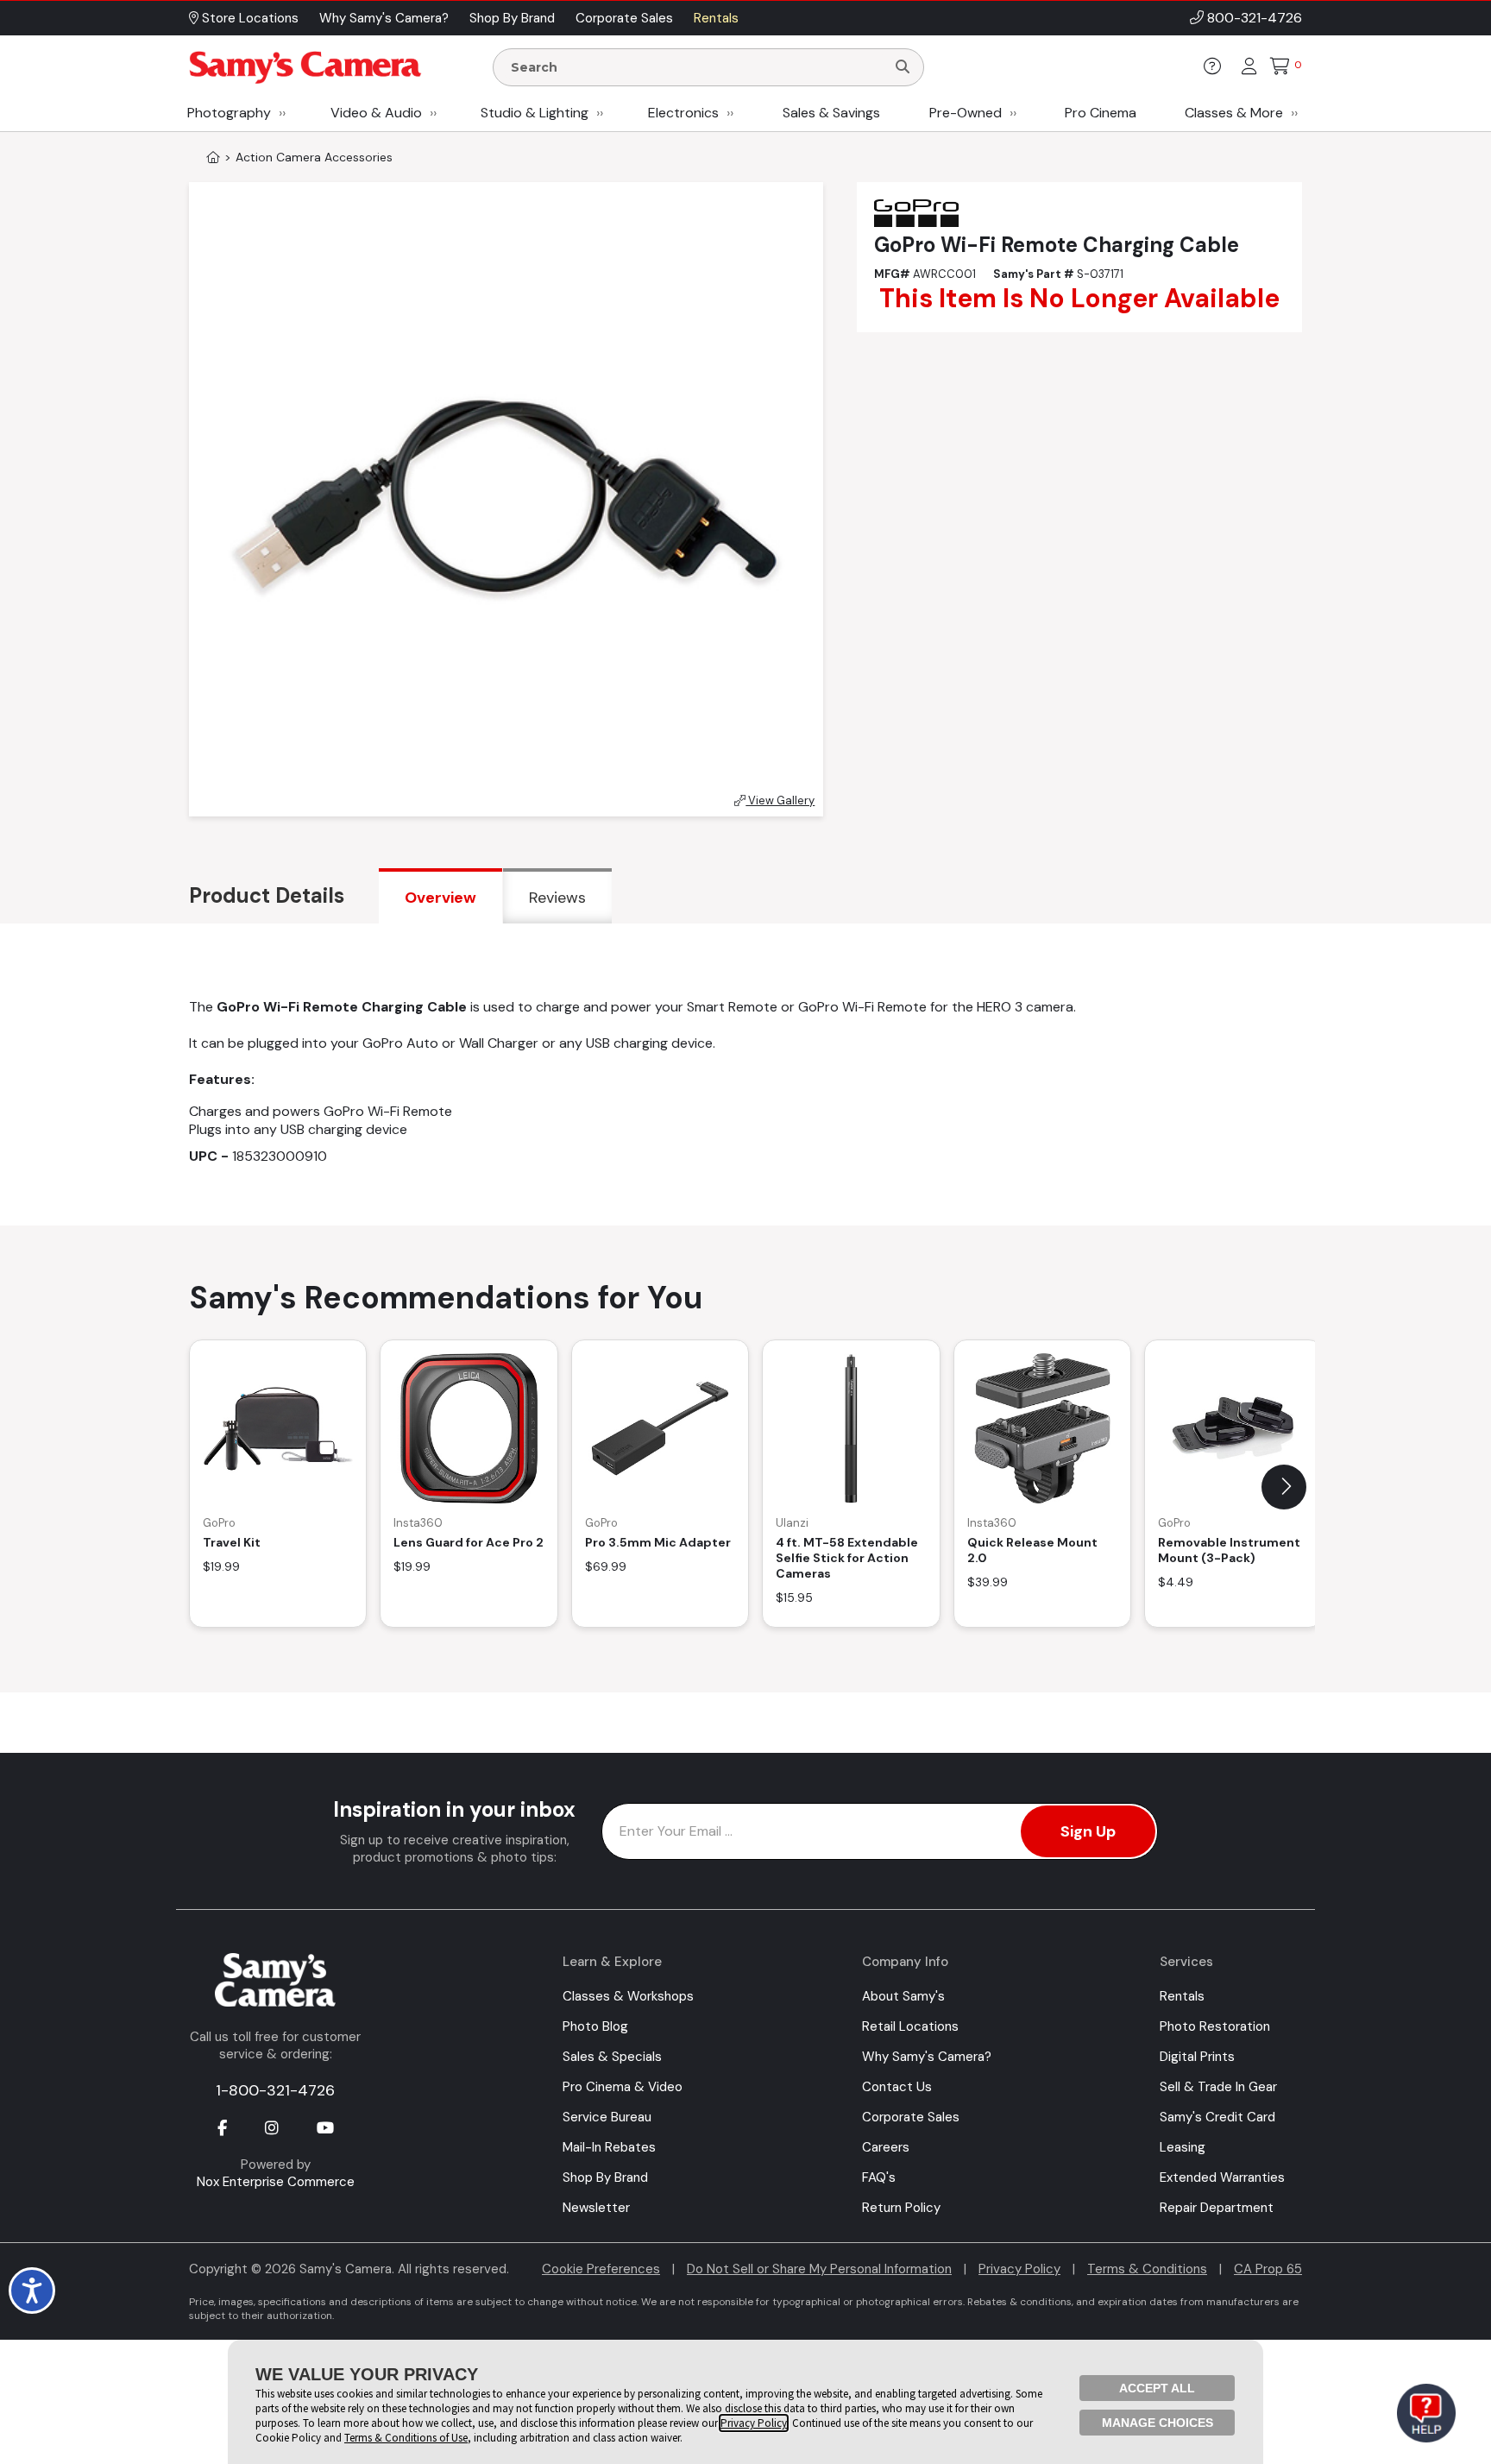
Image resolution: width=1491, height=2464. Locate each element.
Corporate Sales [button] (624, 18)
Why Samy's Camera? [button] (384, 18)
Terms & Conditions (1147, 2269)
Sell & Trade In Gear (1218, 2087)
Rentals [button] (716, 18)
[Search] (903, 67)
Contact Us (897, 2087)
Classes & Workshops (628, 1996)
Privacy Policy (1019, 2269)
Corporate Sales (911, 2117)
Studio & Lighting (535, 113)
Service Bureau (607, 2117)
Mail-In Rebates (609, 2147)
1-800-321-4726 (275, 2090)
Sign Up (1088, 1831)
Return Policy (901, 2208)
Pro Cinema (1101, 113)
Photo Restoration (1215, 2026)
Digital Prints (1197, 2057)
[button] (1284, 1487)
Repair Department (1217, 2208)
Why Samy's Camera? (927, 2057)
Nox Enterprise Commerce (276, 2182)
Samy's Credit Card (1217, 2117)
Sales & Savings (831, 113)
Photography (229, 113)
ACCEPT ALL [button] (1157, 2388)
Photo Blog (595, 2026)
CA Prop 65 (1268, 2269)
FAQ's (879, 2177)
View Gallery (780, 800)
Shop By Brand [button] (512, 18)
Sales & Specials (612, 2057)
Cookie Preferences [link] (601, 2269)
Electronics (683, 113)
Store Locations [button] (248, 18)
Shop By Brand (605, 2177)
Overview (440, 898)
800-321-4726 (1255, 18)
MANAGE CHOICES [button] (1158, 2423)
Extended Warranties (1222, 2177)
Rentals (1182, 1996)
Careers (886, 2147)
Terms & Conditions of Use (406, 2438)
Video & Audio (376, 113)
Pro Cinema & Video (623, 2087)
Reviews (557, 898)
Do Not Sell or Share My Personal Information (819, 2269)
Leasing (1183, 2147)
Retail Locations (910, 2026)
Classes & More (1234, 113)
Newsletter (596, 2208)
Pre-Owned (966, 113)
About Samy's (903, 1996)
